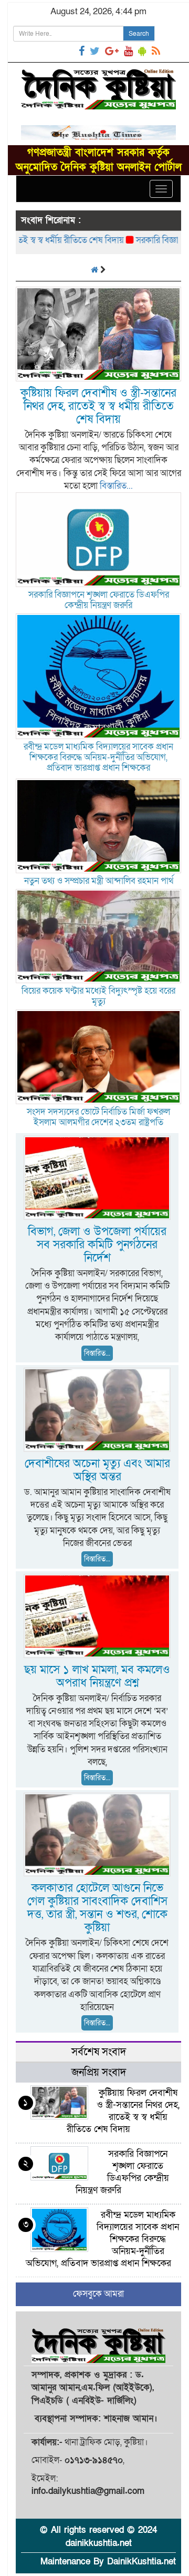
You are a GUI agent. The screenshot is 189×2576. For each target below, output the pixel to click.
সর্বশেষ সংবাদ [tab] (99, 2052)
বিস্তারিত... (116, 486)
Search (139, 34)
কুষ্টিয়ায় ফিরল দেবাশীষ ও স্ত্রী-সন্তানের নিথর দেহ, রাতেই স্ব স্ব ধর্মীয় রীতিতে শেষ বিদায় (98, 406)
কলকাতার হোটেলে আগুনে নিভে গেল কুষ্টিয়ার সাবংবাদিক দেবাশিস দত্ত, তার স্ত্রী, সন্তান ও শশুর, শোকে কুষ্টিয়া (97, 1908)
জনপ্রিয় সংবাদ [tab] (99, 2073)
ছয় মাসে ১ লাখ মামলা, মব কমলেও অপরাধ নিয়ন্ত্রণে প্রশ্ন (97, 1676)
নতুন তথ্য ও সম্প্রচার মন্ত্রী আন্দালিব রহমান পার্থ (99, 881)
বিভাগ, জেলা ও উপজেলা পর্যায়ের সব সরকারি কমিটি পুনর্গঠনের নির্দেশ (97, 1245)
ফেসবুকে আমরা (98, 2294)
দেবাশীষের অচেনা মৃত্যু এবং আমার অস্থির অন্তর (97, 1470)
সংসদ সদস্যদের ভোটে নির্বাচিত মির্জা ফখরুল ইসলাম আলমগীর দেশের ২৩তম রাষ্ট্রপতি (98, 1117)
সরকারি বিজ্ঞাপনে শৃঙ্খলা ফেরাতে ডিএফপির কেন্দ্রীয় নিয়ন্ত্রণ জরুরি (99, 600)
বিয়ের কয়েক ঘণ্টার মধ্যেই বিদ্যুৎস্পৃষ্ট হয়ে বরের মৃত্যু (98, 996)
